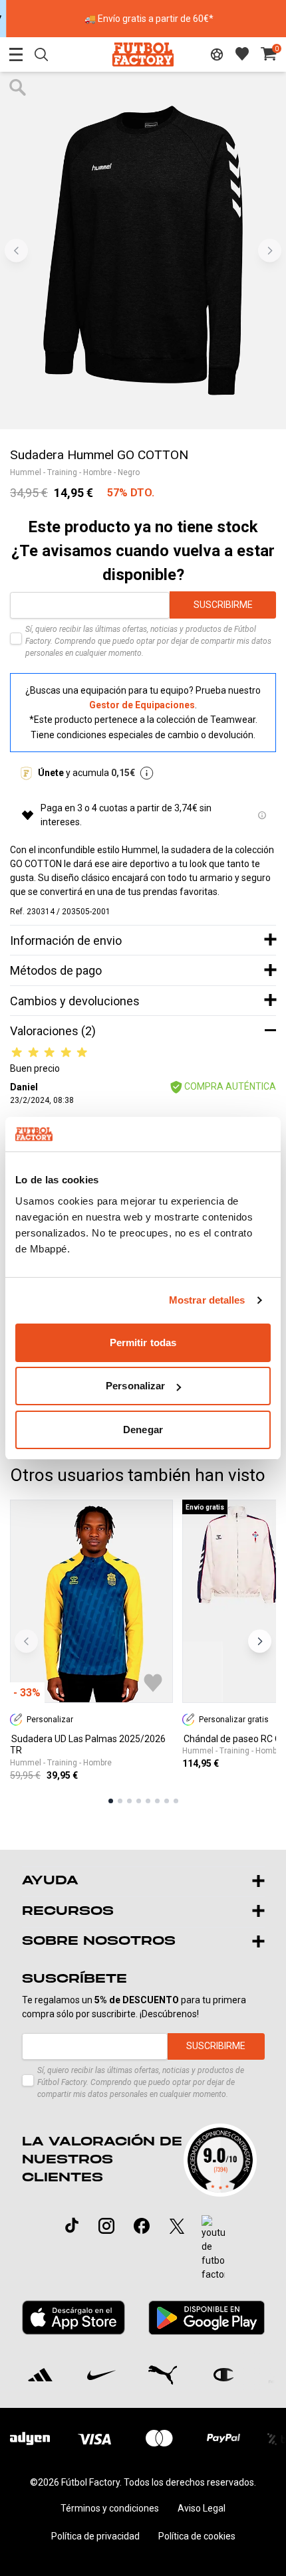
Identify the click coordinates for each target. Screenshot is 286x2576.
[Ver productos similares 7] (167, 1801)
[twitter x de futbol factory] (177, 2226)
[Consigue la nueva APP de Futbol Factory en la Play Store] (206, 2318)
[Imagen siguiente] (270, 250)
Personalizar (135, 1386)
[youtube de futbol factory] (213, 2248)
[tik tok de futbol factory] (72, 2225)
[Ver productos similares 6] (157, 1801)
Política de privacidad (95, 2536)
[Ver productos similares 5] (148, 1801)
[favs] (242, 54)
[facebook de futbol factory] (142, 2226)
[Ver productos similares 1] (111, 1801)
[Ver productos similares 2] (120, 1801)
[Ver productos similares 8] (176, 1801)
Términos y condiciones (110, 2508)
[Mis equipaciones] (217, 54)
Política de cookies (197, 2536)
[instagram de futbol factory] (106, 2226)
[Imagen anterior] (16, 250)
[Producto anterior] (26, 1641)
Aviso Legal (202, 2508)
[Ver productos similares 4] (139, 1801)
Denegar (143, 1430)
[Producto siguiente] (260, 1641)
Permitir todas (143, 1342)
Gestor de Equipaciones (142, 705)
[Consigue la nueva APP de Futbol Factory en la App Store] (74, 2318)
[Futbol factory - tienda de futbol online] (143, 54)
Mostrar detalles (207, 1300)
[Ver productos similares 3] (129, 1801)
